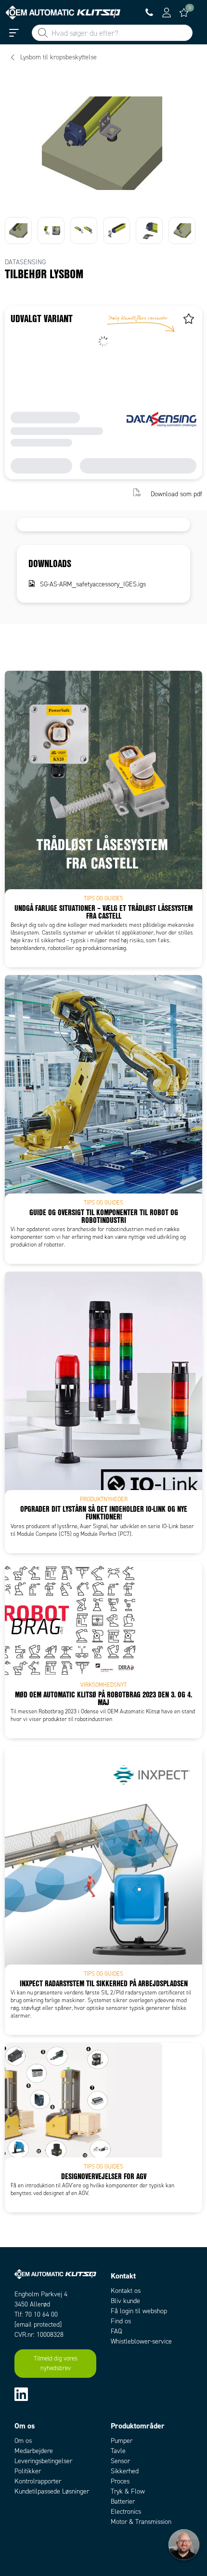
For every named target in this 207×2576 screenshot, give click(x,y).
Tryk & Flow (128, 2491)
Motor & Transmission (141, 2522)
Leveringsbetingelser (43, 2461)
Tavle (118, 2451)
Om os (23, 2441)
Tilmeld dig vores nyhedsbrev (56, 2363)
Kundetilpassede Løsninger (52, 2491)
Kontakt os (126, 2291)
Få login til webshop (139, 2311)
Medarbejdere (34, 2451)
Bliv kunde (125, 2301)
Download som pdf (176, 494)
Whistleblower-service (141, 2341)
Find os (121, 2321)
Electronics (126, 2512)
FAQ (116, 2331)
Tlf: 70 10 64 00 (36, 2314)
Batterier (123, 2501)
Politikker (28, 2471)
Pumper (122, 2441)
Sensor (120, 2461)
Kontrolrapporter (38, 2481)
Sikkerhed (125, 2471)
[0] (184, 13)
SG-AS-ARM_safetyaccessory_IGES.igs (93, 584)
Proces (120, 2481)
